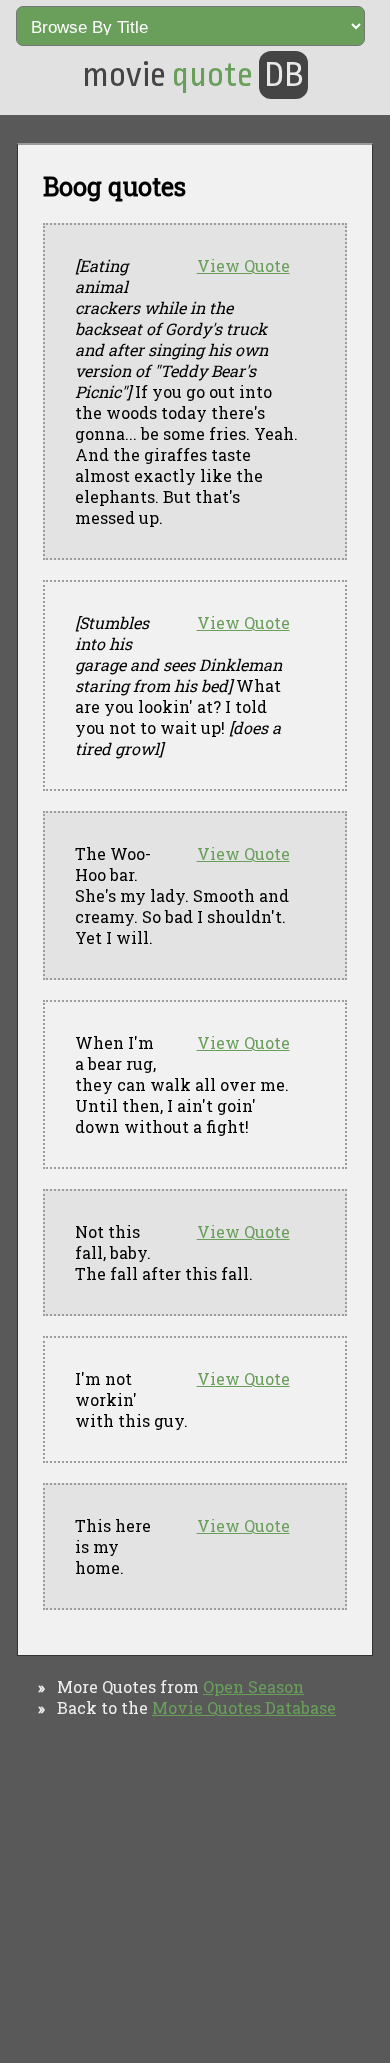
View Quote (243, 265)
